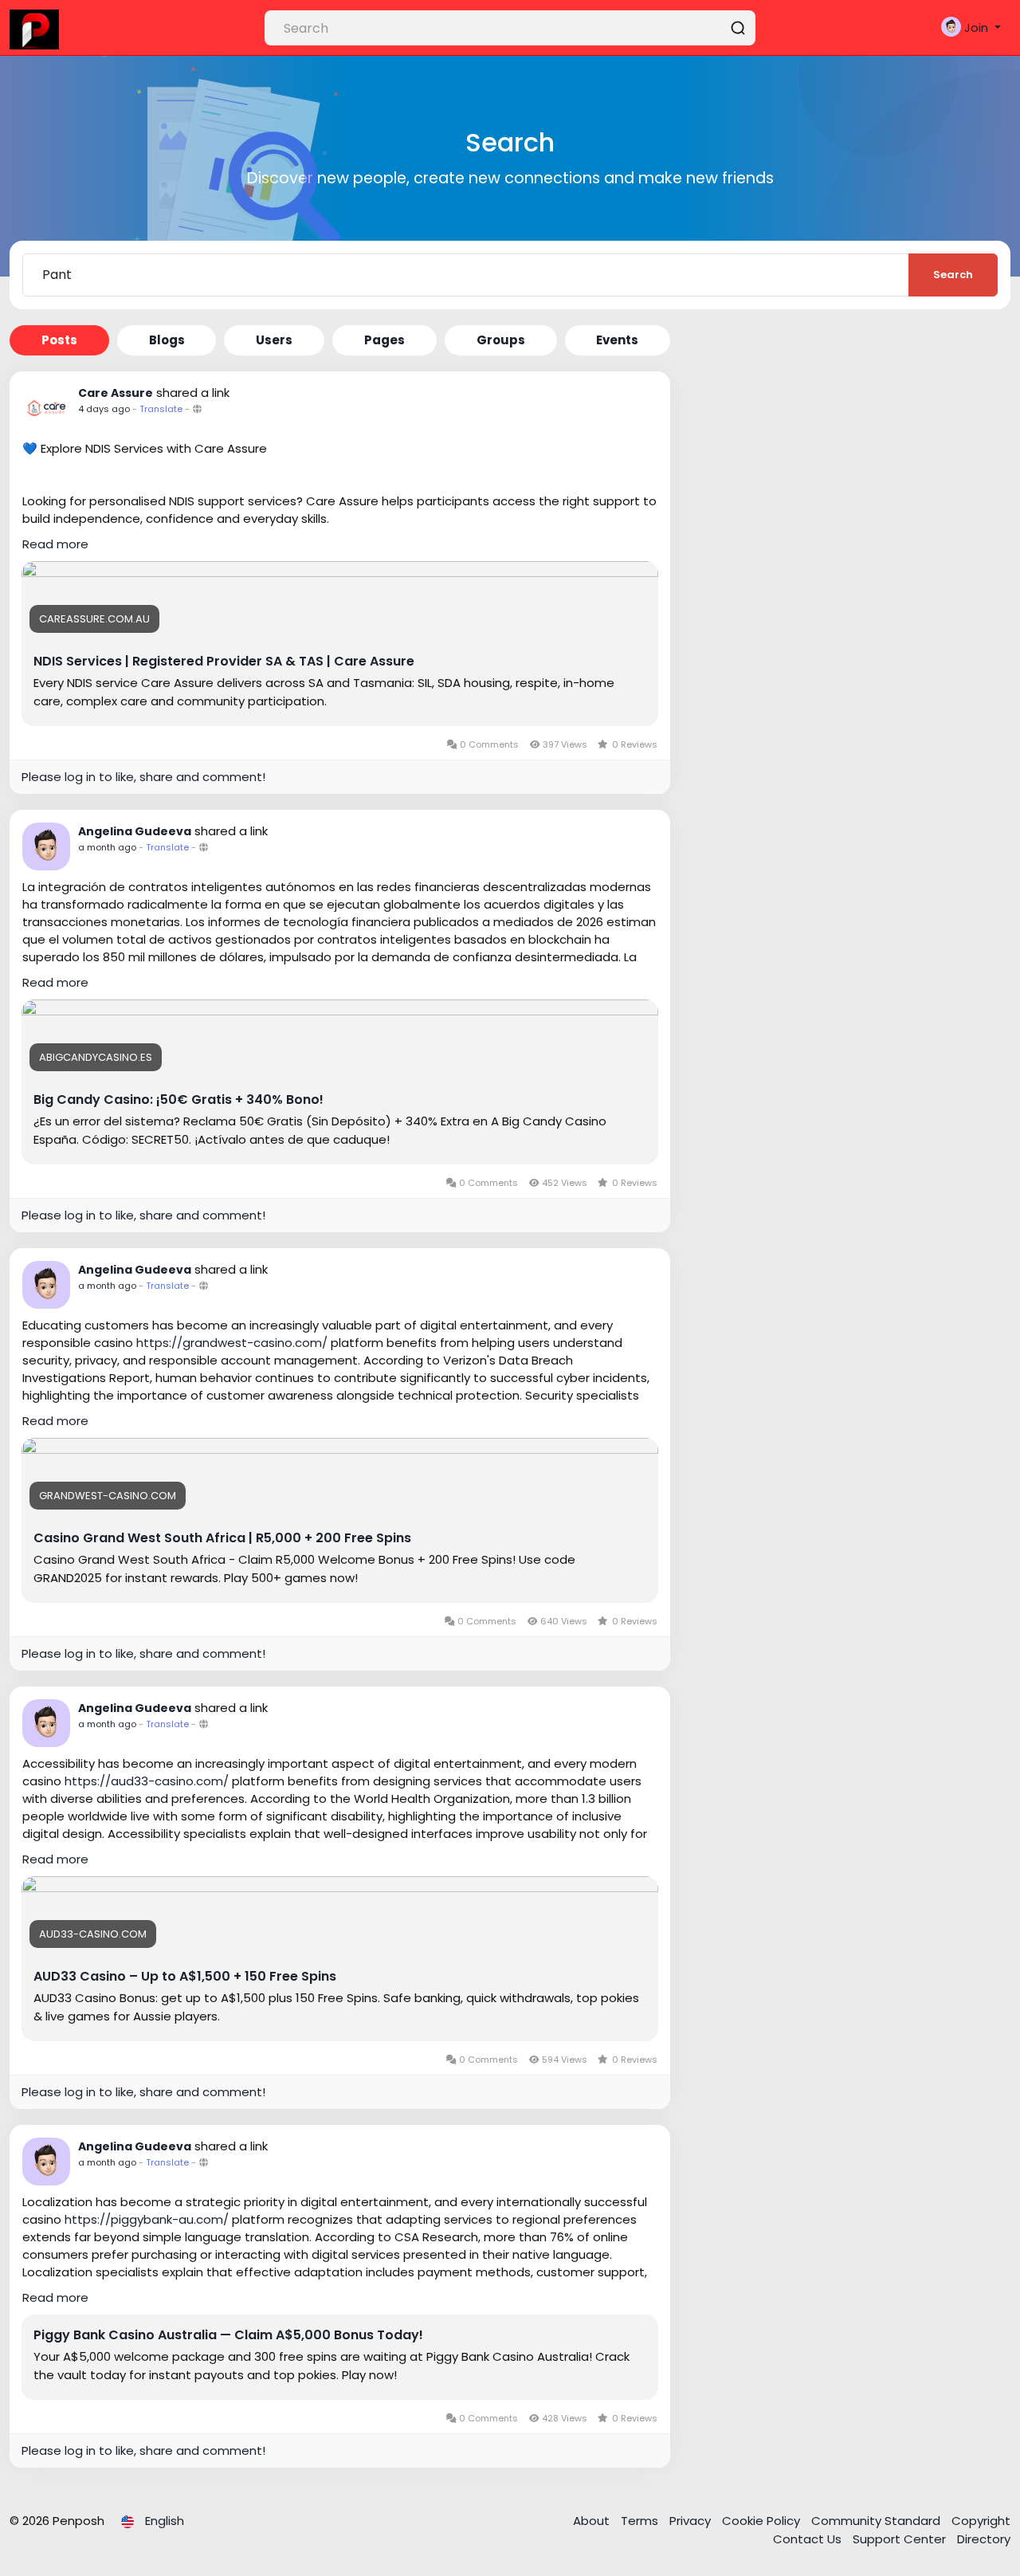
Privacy (692, 2521)
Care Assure (116, 393)
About (593, 2521)
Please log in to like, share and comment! (143, 777)
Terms (641, 2521)
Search (953, 275)
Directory (984, 2539)
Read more (55, 544)
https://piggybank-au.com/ (147, 2219)
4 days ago (104, 409)
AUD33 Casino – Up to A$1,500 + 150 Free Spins (185, 1977)
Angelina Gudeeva (135, 831)
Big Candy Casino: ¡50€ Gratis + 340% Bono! (178, 1100)
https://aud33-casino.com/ (147, 1781)
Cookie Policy (763, 2521)
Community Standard (877, 2521)
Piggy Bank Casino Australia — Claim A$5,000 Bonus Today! (228, 2335)
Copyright (981, 2521)
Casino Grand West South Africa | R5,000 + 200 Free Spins (222, 1538)
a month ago (107, 847)
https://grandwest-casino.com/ (232, 1343)
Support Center (901, 2539)
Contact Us (809, 2539)
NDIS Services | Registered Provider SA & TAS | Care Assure (224, 662)
